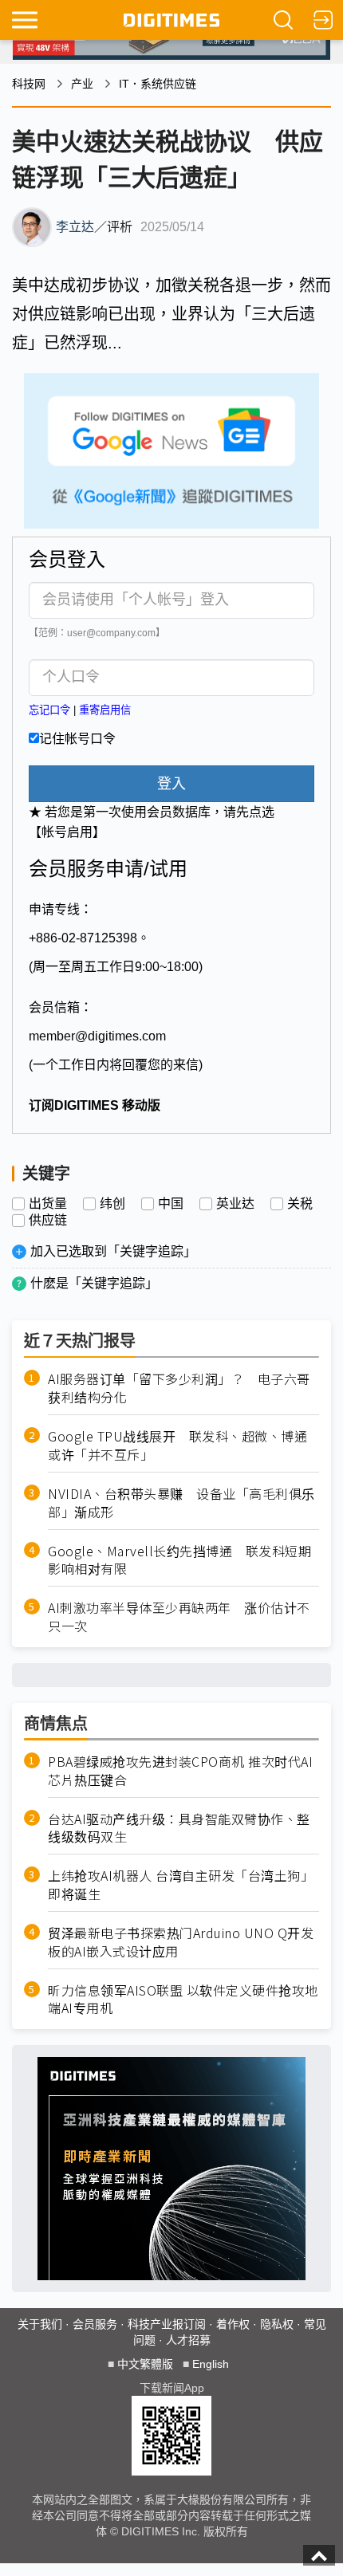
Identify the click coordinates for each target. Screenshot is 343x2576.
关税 (300, 1204)
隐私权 (277, 2324)
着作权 (233, 2324)
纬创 (112, 1204)
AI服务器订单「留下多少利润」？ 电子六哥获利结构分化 (179, 1388)
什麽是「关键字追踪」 (94, 1283)
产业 (82, 84)
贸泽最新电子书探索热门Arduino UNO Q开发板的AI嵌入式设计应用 (181, 1942)
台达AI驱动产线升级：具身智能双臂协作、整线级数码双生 (179, 1828)
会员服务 (95, 2324)
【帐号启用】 (67, 832)
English (211, 2364)
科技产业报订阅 (167, 2324)
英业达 (235, 1204)
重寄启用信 (105, 710)
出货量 (48, 1204)
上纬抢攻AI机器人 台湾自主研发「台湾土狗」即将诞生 (181, 1885)
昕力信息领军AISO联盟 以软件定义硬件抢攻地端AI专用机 (183, 2000)
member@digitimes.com (97, 1036)
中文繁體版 (145, 2364)
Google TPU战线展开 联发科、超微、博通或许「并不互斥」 (177, 1445)
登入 (171, 784)
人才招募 (188, 2340)
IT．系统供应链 (158, 84)
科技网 (29, 84)
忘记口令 (49, 710)
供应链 (48, 1221)
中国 (171, 1204)
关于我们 (40, 2324)
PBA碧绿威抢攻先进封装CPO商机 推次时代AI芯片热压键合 (180, 1771)
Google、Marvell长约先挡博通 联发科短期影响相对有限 (179, 1560)
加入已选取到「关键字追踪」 (113, 1251)
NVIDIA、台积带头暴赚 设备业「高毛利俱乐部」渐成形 (181, 1503)
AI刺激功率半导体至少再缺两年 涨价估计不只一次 (179, 1617)
